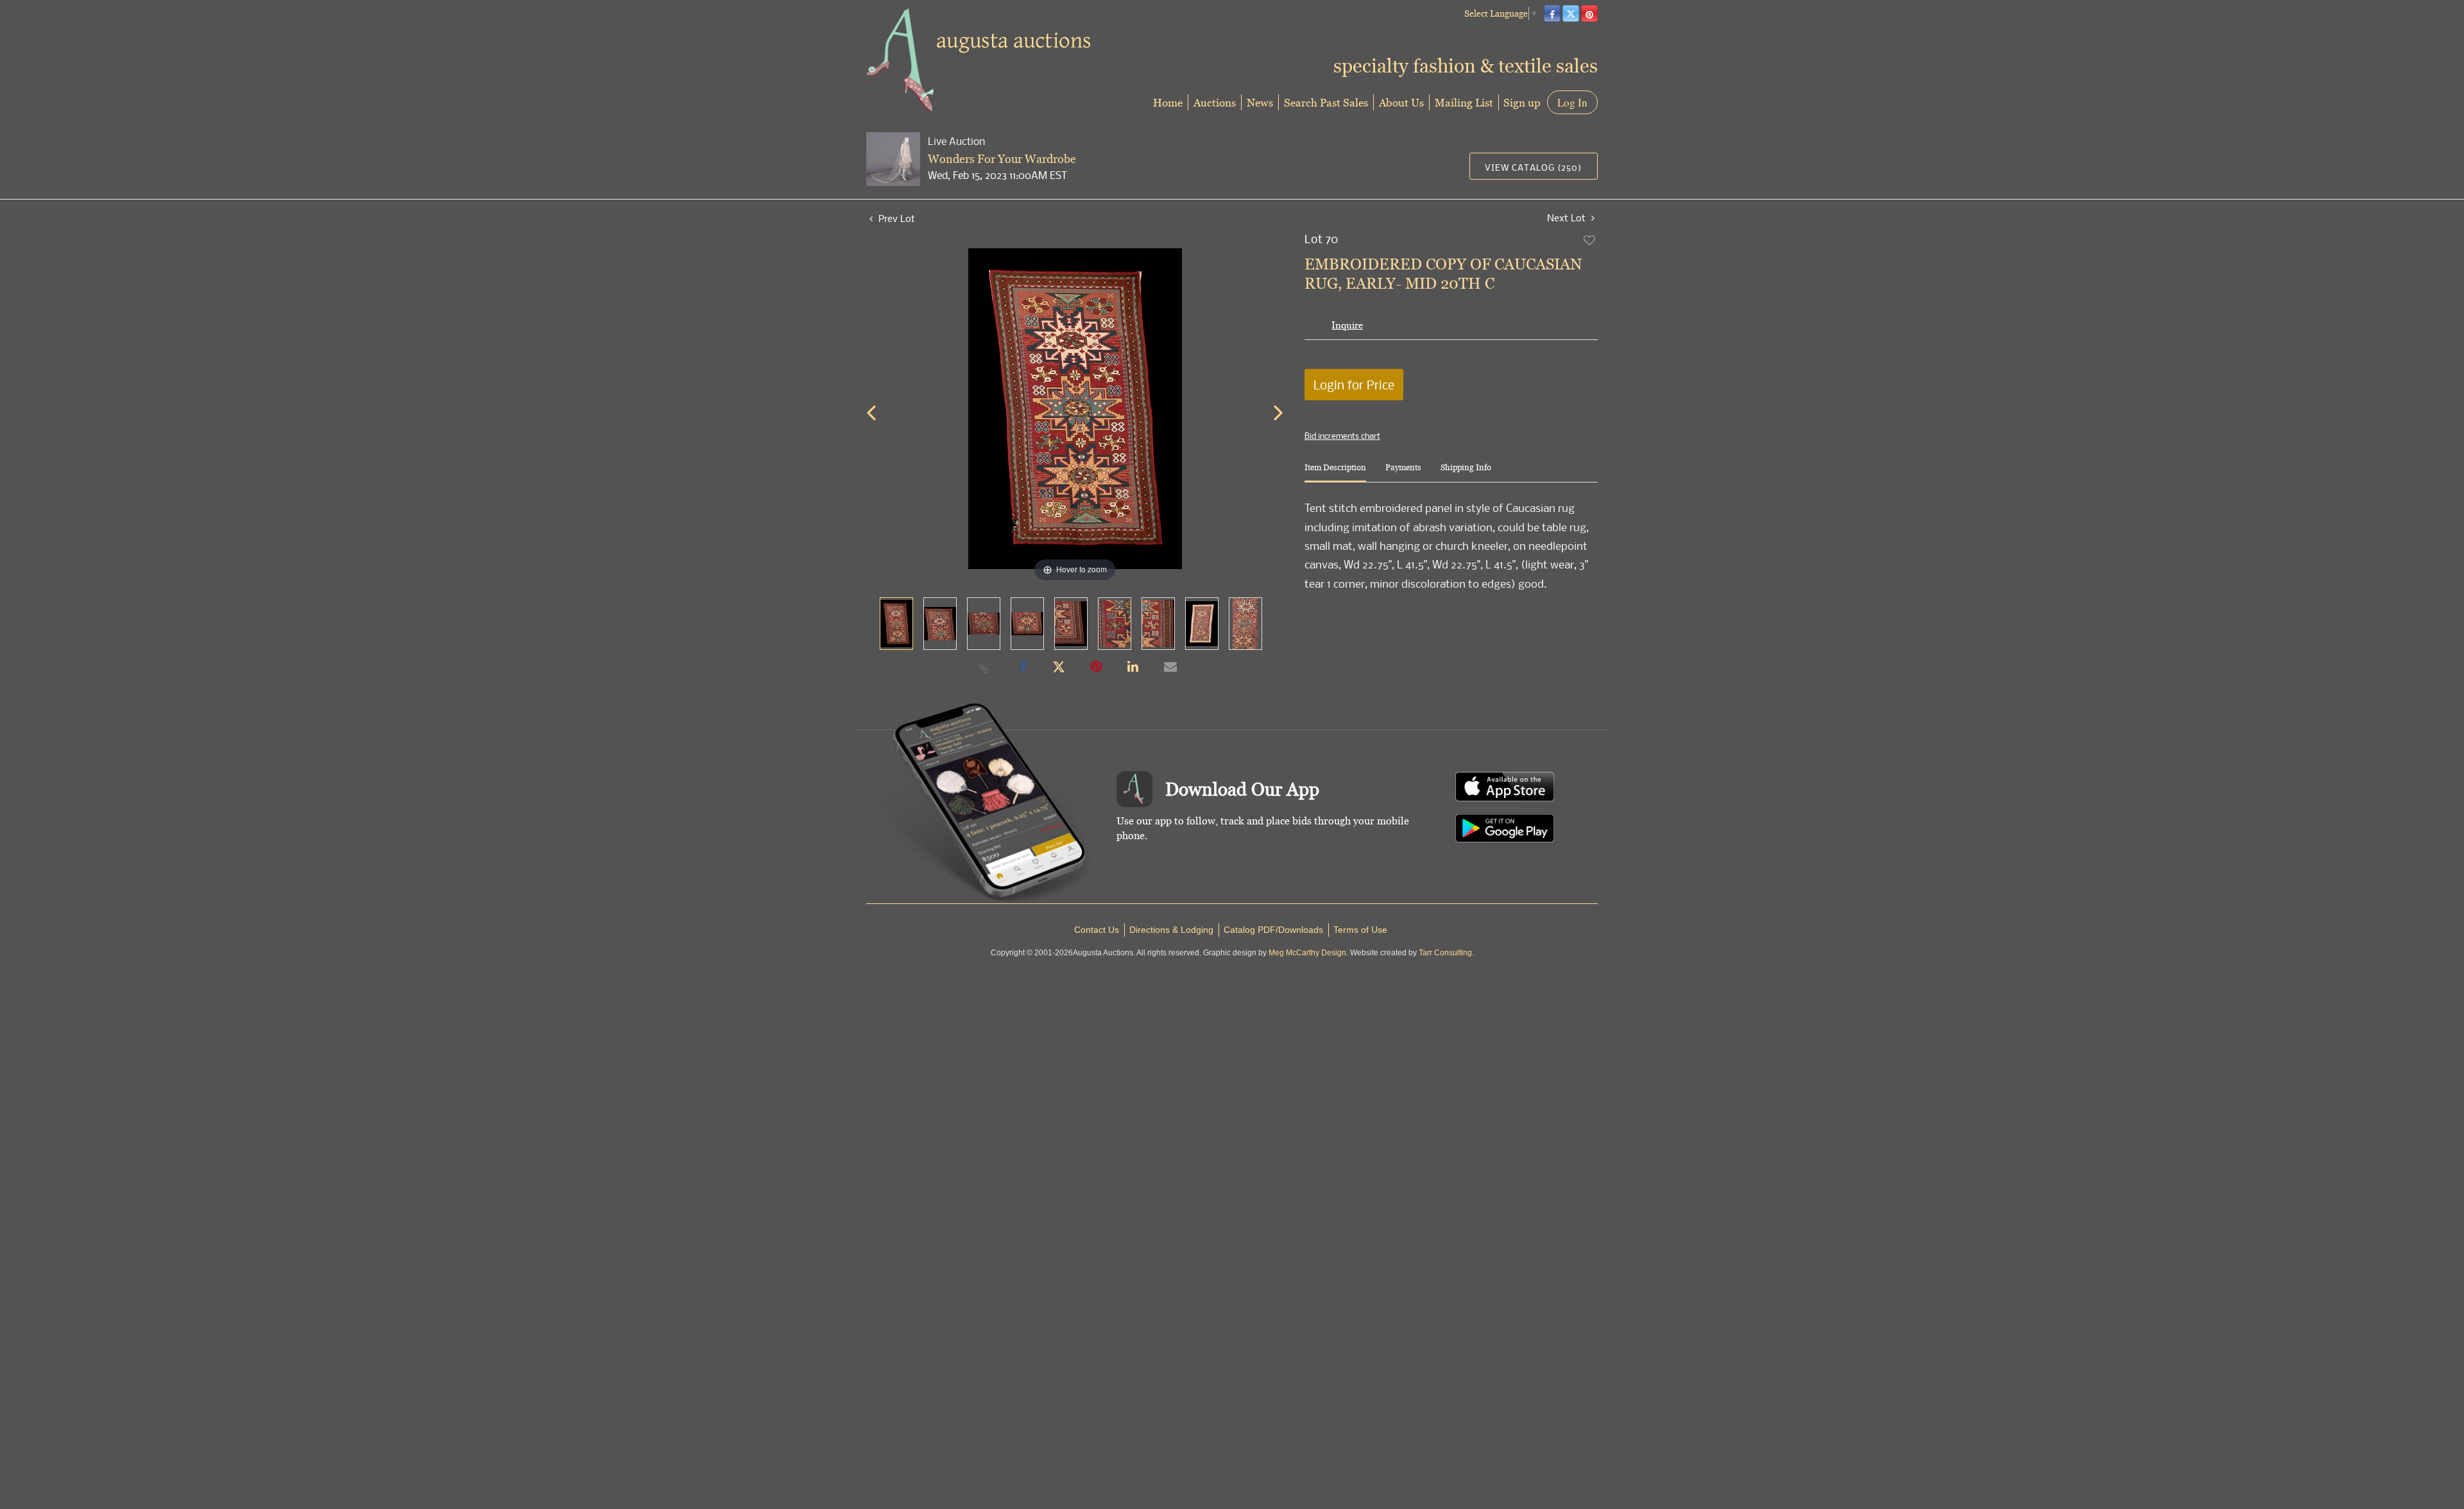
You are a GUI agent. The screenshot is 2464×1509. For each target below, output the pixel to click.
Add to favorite (1590, 240)
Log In (1572, 102)
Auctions (1215, 102)
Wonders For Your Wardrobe (1002, 159)
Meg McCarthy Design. (1308, 953)
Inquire (1347, 325)
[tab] (1335, 473)
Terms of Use (1360, 930)
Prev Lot (895, 218)
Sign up (1522, 102)
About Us (1401, 102)
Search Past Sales (1326, 102)
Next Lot (1568, 218)
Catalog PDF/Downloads (1273, 930)
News (1260, 102)
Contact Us (1097, 930)
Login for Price (1354, 385)
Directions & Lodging (1171, 930)
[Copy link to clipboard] (984, 668)
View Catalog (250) (1533, 167)
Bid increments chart (1342, 436)
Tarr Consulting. (1446, 953)
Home (1168, 102)
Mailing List (1464, 102)
